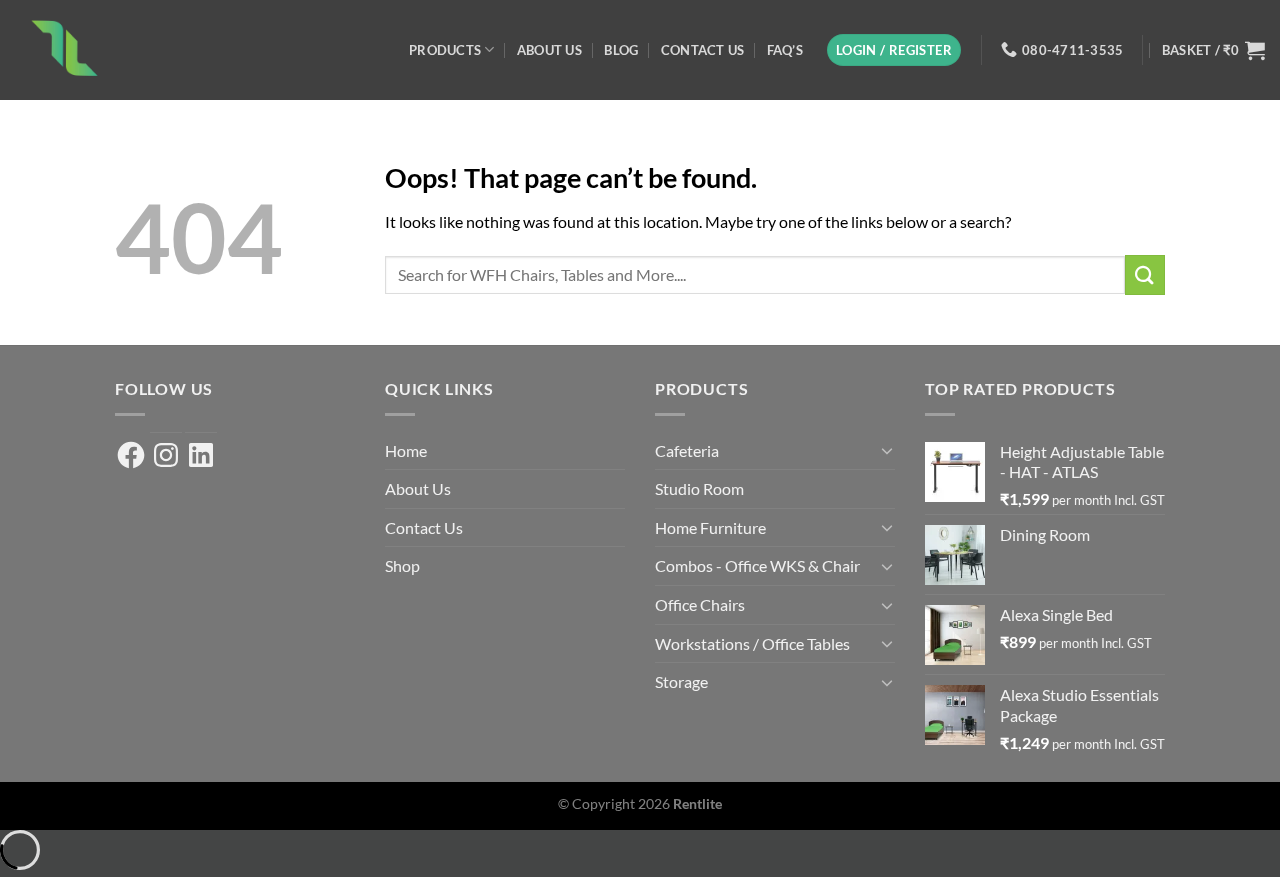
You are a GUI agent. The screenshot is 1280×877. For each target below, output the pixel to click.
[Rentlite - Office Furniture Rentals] (190, 50)
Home (406, 450)
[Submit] (1145, 274)
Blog (621, 50)
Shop (402, 565)
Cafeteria (687, 450)
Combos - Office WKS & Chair (757, 565)
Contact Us (703, 50)
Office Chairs (700, 604)
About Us (549, 50)
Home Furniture (710, 527)
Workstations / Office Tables (752, 643)
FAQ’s (785, 50)
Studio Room (699, 488)
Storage (681, 681)
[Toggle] (887, 450)
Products (445, 50)
